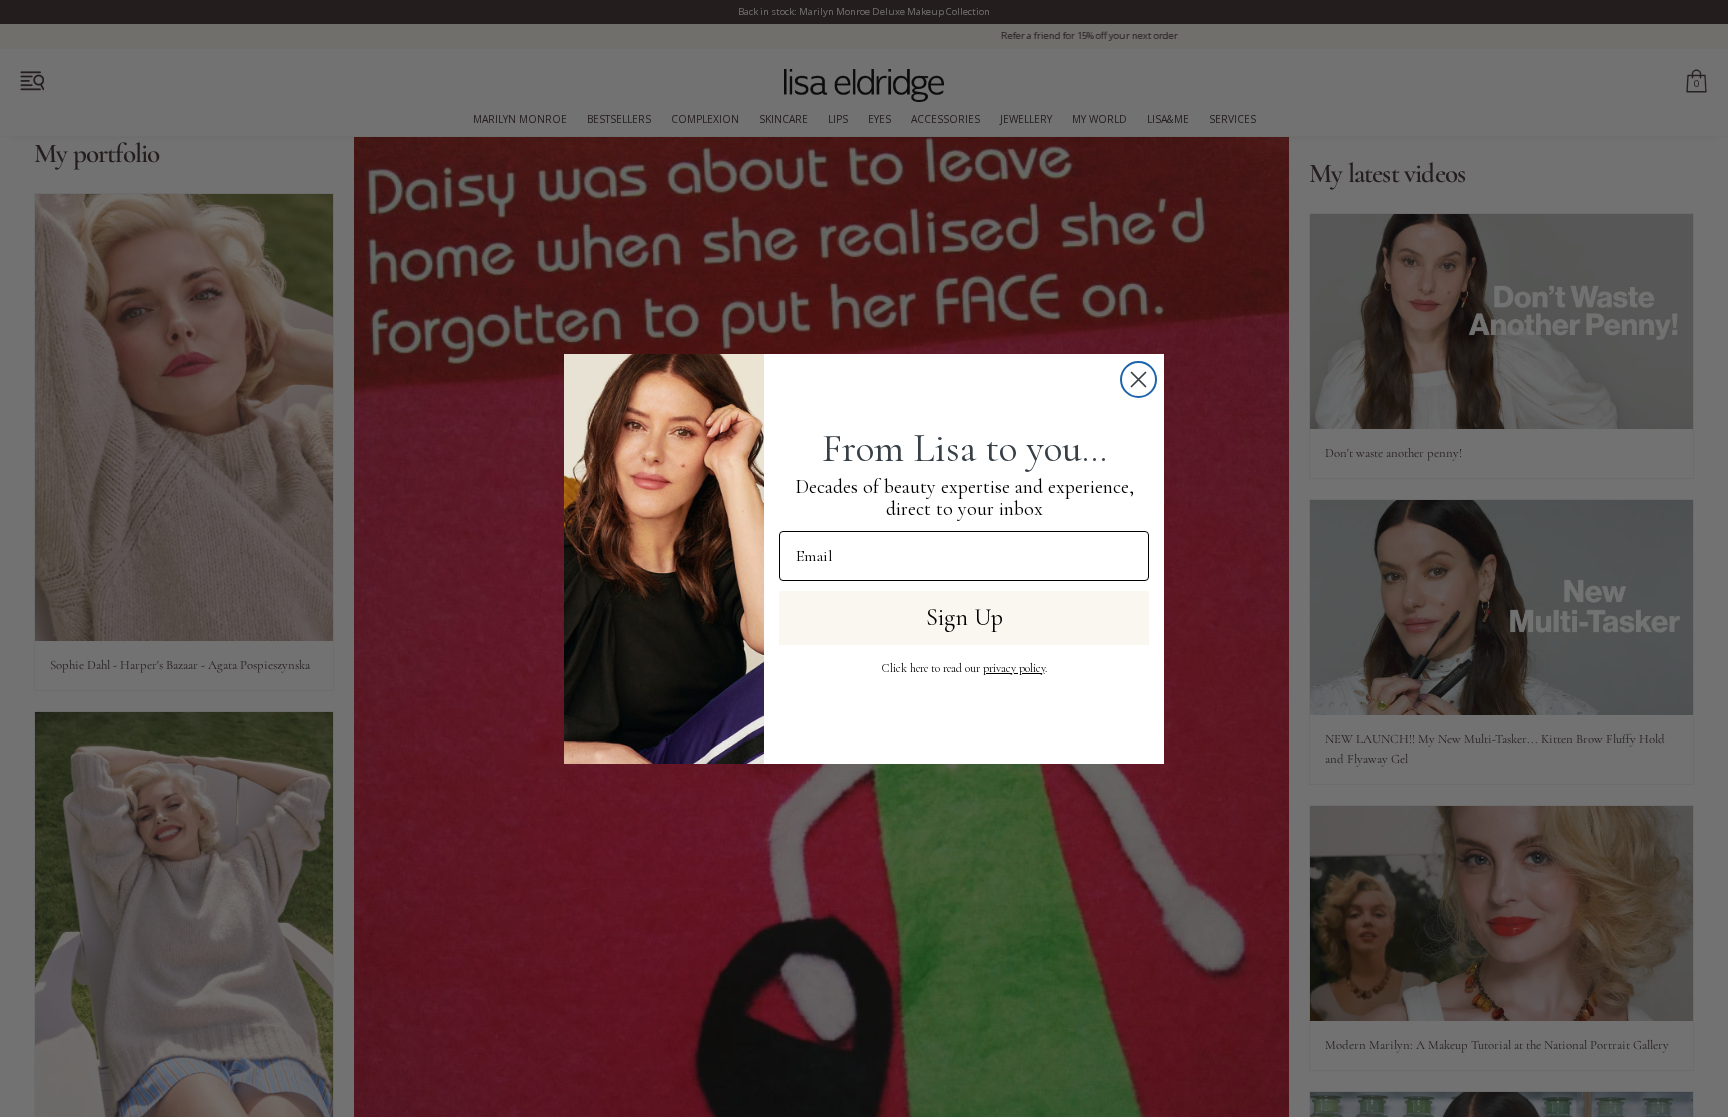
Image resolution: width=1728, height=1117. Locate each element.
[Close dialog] (1138, 379)
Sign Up (964, 617)
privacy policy (1014, 668)
